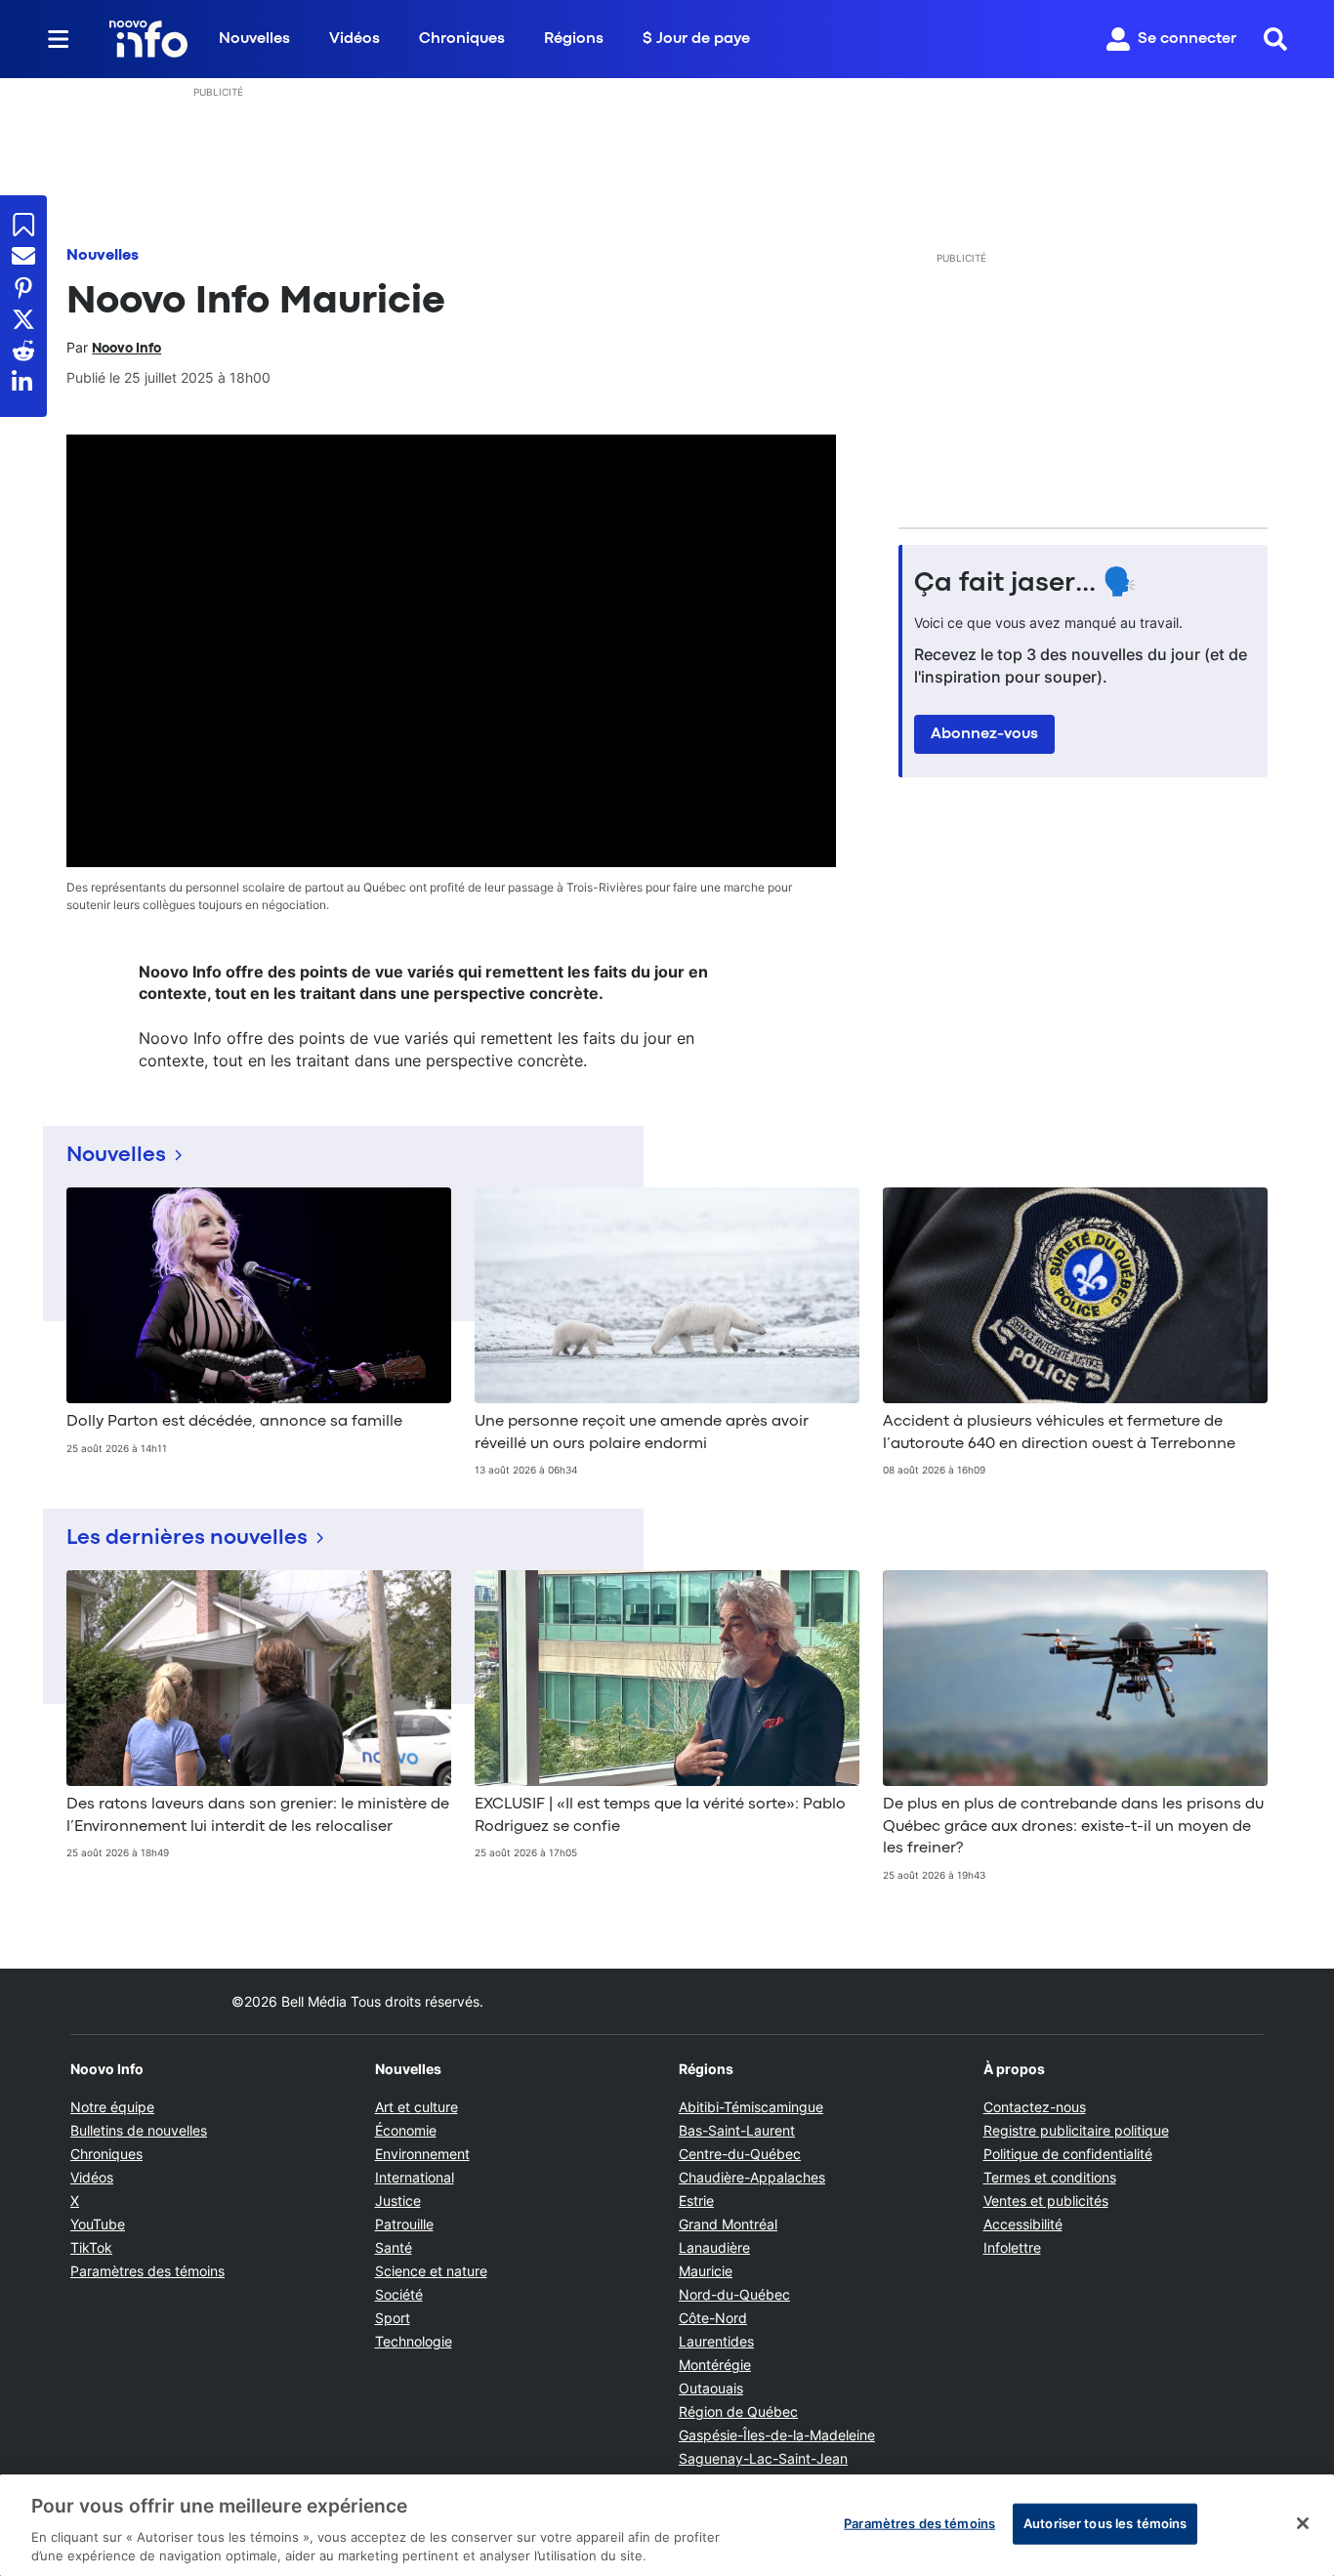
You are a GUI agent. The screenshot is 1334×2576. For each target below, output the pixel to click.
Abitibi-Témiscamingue (751, 2107)
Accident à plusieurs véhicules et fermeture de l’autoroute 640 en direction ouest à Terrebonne (1059, 1433)
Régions (574, 39)
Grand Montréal (728, 2224)
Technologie (414, 2341)
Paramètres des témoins (147, 2271)
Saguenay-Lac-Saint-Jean (763, 2458)
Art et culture (417, 2107)
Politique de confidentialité (1068, 2154)
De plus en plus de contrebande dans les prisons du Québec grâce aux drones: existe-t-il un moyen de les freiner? (1073, 1827)
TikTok (91, 2247)
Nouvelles (254, 39)
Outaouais (711, 2388)
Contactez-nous (1035, 2107)
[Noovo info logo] (148, 39)
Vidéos (354, 39)
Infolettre (1012, 2247)
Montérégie (715, 2365)
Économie (406, 2130)
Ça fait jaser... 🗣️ (1025, 584)
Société (399, 2294)
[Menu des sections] (59, 39)
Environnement (422, 2154)
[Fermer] (1303, 2523)
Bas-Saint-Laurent (737, 2130)
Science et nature (431, 2271)
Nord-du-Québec (734, 2294)
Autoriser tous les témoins (1105, 2523)
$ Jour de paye (696, 39)
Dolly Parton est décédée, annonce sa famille (234, 1422)
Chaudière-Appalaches (752, 2177)
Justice (398, 2201)
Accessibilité (1023, 2224)
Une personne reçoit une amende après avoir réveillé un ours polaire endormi (642, 1433)
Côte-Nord (713, 2318)
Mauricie (706, 2271)
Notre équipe (112, 2107)
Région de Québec (738, 2411)
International (415, 2177)
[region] (667, 2525)
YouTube (98, 2224)
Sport (393, 2318)
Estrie (696, 2201)
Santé (394, 2247)
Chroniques (462, 39)
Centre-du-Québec (740, 2154)
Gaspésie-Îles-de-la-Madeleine (777, 2435)
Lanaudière (714, 2247)
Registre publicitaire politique (1076, 2130)
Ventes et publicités (1046, 2201)
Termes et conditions (1050, 2177)
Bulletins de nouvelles (139, 2130)
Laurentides (716, 2341)
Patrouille (404, 2224)
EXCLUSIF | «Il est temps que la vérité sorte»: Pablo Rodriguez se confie (660, 1815)
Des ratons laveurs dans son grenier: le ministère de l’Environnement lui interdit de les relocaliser (258, 1815)
